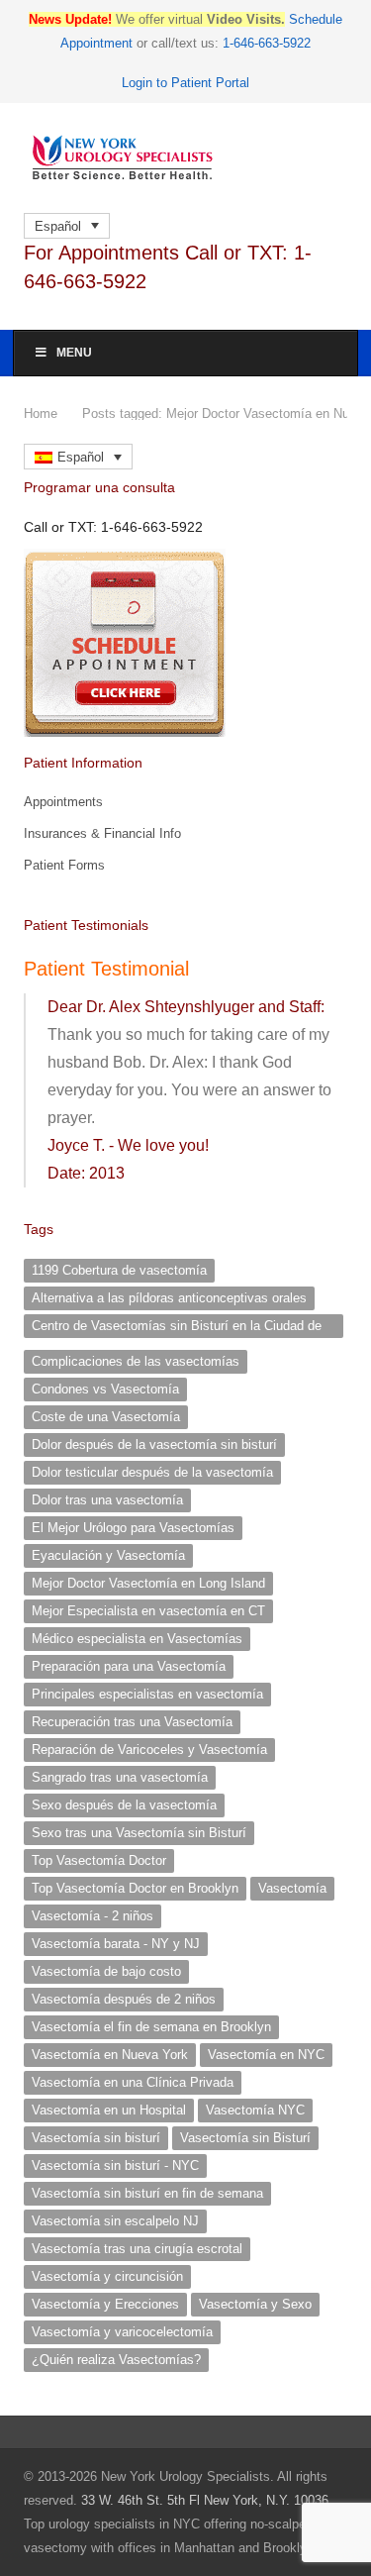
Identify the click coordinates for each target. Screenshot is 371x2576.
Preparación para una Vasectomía (129, 1666)
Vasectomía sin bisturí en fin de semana (147, 2193)
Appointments (63, 802)
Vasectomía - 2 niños (93, 1916)
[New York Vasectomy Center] (185, 158)
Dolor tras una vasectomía (107, 1500)
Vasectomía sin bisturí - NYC (115, 2165)
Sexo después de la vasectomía (124, 1805)
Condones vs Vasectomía (105, 1389)
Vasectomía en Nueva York (110, 2055)
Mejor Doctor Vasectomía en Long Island (148, 1583)
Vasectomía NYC (255, 2110)
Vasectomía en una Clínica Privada (133, 2082)
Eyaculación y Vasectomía (108, 1555)
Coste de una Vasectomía (106, 1417)
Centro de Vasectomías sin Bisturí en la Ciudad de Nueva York (177, 1328)
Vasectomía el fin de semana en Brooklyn (151, 2027)
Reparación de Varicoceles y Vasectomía (149, 1750)
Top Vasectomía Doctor (99, 1860)
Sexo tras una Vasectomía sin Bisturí (139, 1833)
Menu (74, 353)
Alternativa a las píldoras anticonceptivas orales (169, 1298)
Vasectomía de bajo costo (106, 1971)
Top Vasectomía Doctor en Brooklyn (135, 1888)
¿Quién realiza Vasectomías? (116, 2360)
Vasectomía (292, 1888)
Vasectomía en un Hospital (109, 2110)
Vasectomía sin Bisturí (245, 2138)
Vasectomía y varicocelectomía (122, 2332)
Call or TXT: (113, 527)
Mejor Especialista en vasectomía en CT (148, 1611)
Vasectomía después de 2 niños (124, 1999)
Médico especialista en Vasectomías (137, 1639)
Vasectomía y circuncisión (107, 2276)
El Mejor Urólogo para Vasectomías (133, 1528)
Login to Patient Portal (185, 83)
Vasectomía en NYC (266, 2055)
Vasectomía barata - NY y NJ (116, 1944)
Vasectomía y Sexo (255, 2304)
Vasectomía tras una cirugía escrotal (137, 2249)
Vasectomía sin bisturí (96, 2138)
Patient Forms (64, 865)
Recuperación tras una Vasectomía (132, 1722)
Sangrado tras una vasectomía (120, 1777)
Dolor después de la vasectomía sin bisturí (154, 1444)
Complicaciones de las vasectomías (136, 1361)
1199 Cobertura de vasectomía (119, 1270)
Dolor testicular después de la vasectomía (152, 1472)
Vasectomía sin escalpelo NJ (115, 2221)
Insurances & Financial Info (102, 833)
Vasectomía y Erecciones (105, 2304)
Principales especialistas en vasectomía (147, 1694)
